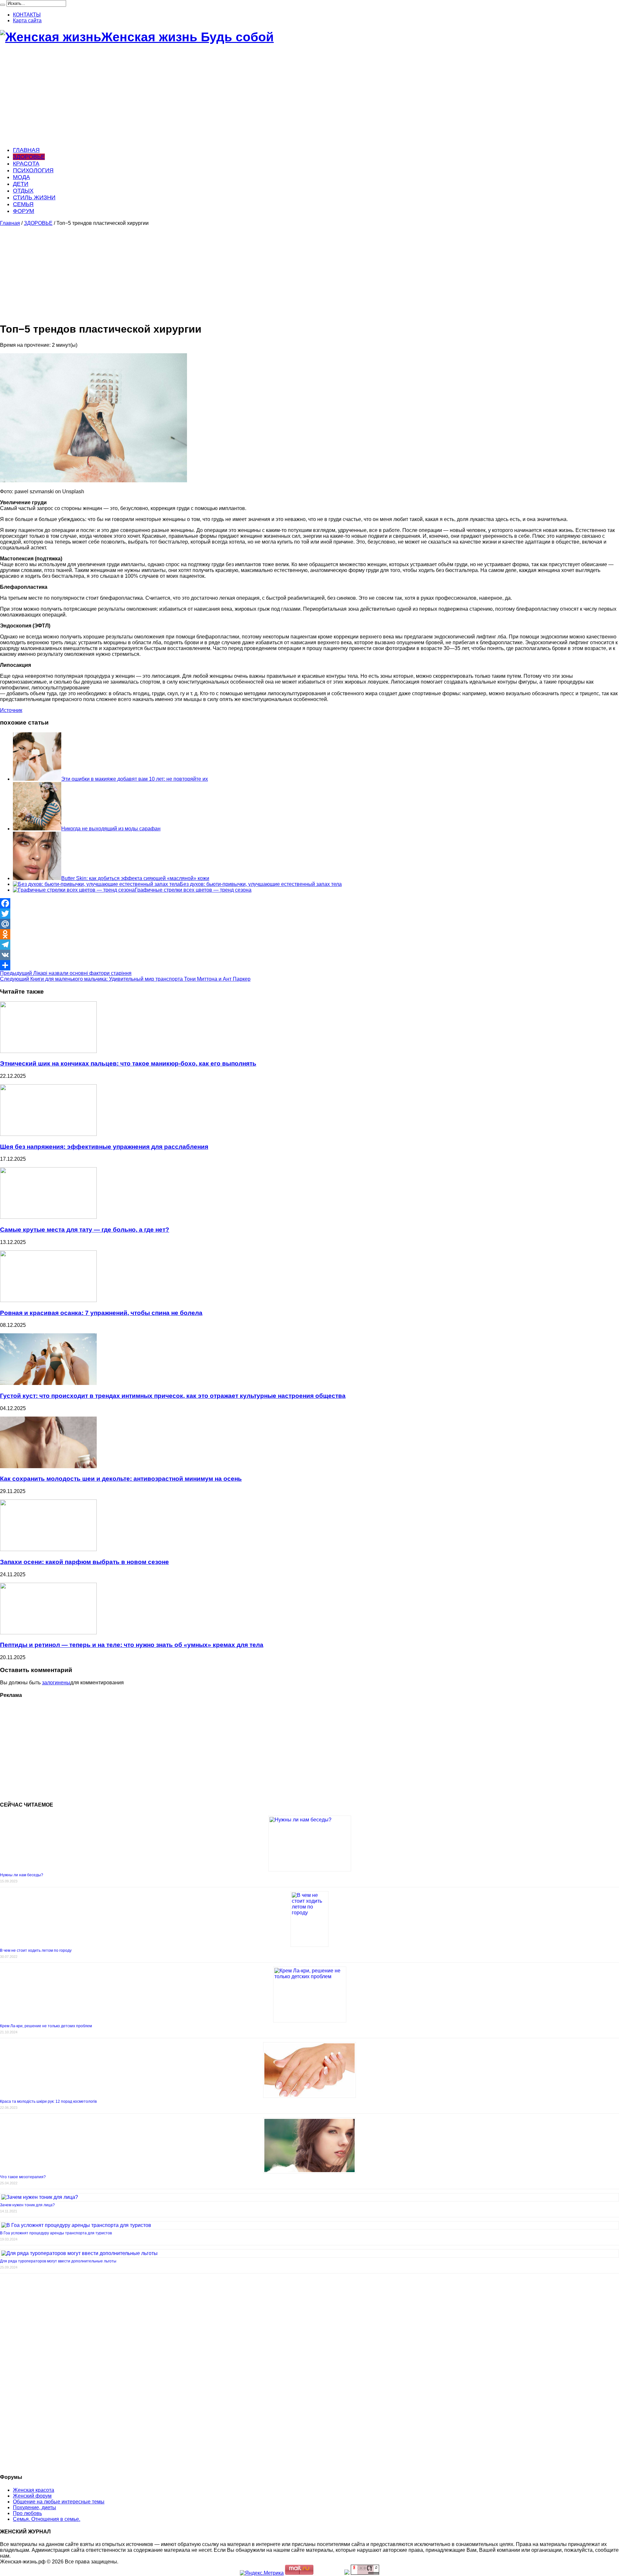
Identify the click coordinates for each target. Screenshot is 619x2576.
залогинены (56, 1683)
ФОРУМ (24, 211)
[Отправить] (309, 965)
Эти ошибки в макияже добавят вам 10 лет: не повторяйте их (135, 779)
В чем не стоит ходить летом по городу (36, 1950)
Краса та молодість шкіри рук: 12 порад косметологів (48, 2101)
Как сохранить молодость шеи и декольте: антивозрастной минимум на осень (121, 1479)
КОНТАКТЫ (27, 15)
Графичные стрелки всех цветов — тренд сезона (193, 890)
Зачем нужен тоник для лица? (27, 2205)
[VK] (309, 955)
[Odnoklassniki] (309, 934)
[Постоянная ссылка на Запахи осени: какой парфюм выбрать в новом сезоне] (48, 1549)
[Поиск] (3, 5)
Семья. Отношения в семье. (47, 2519)
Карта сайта (27, 20)
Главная (10, 223)
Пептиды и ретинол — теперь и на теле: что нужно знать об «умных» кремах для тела (132, 1645)
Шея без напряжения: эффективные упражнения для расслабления (104, 1147)
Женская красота (34, 2490)
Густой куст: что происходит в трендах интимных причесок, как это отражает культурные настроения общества (173, 1396)
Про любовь (27, 2513)
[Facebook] (309, 903)
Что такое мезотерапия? (23, 2177)
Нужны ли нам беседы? (22, 1875)
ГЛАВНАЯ (26, 150)
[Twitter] (309, 914)
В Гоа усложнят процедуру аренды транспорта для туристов (56, 2233)
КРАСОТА (26, 164)
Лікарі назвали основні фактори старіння (66, 973)
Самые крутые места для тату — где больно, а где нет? (85, 1230)
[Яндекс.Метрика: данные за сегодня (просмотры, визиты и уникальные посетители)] (262, 2573)
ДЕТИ (21, 184)
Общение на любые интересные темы (59, 2502)
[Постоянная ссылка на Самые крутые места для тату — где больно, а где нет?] (48, 1217)
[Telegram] (309, 945)
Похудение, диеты (34, 2507)
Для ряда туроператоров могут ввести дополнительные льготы (58, 2261)
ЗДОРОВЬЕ (29, 157)
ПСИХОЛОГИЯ (33, 170)
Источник (11, 710)
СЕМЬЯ (23, 204)
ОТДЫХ (23, 191)
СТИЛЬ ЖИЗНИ (34, 197)
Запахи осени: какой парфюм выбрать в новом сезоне (84, 1562)
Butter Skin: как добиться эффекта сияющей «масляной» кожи (135, 878)
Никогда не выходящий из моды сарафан (111, 829)
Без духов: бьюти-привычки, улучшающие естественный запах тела (261, 884)
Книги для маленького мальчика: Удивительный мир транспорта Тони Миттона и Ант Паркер (125, 979)
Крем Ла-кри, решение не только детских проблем (46, 2026)
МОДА (21, 177)
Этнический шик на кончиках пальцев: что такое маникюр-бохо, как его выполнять (128, 1063)
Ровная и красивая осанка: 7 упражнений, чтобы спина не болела (101, 1313)
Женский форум (32, 2496)
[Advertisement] (193, 96)
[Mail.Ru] (309, 924)
